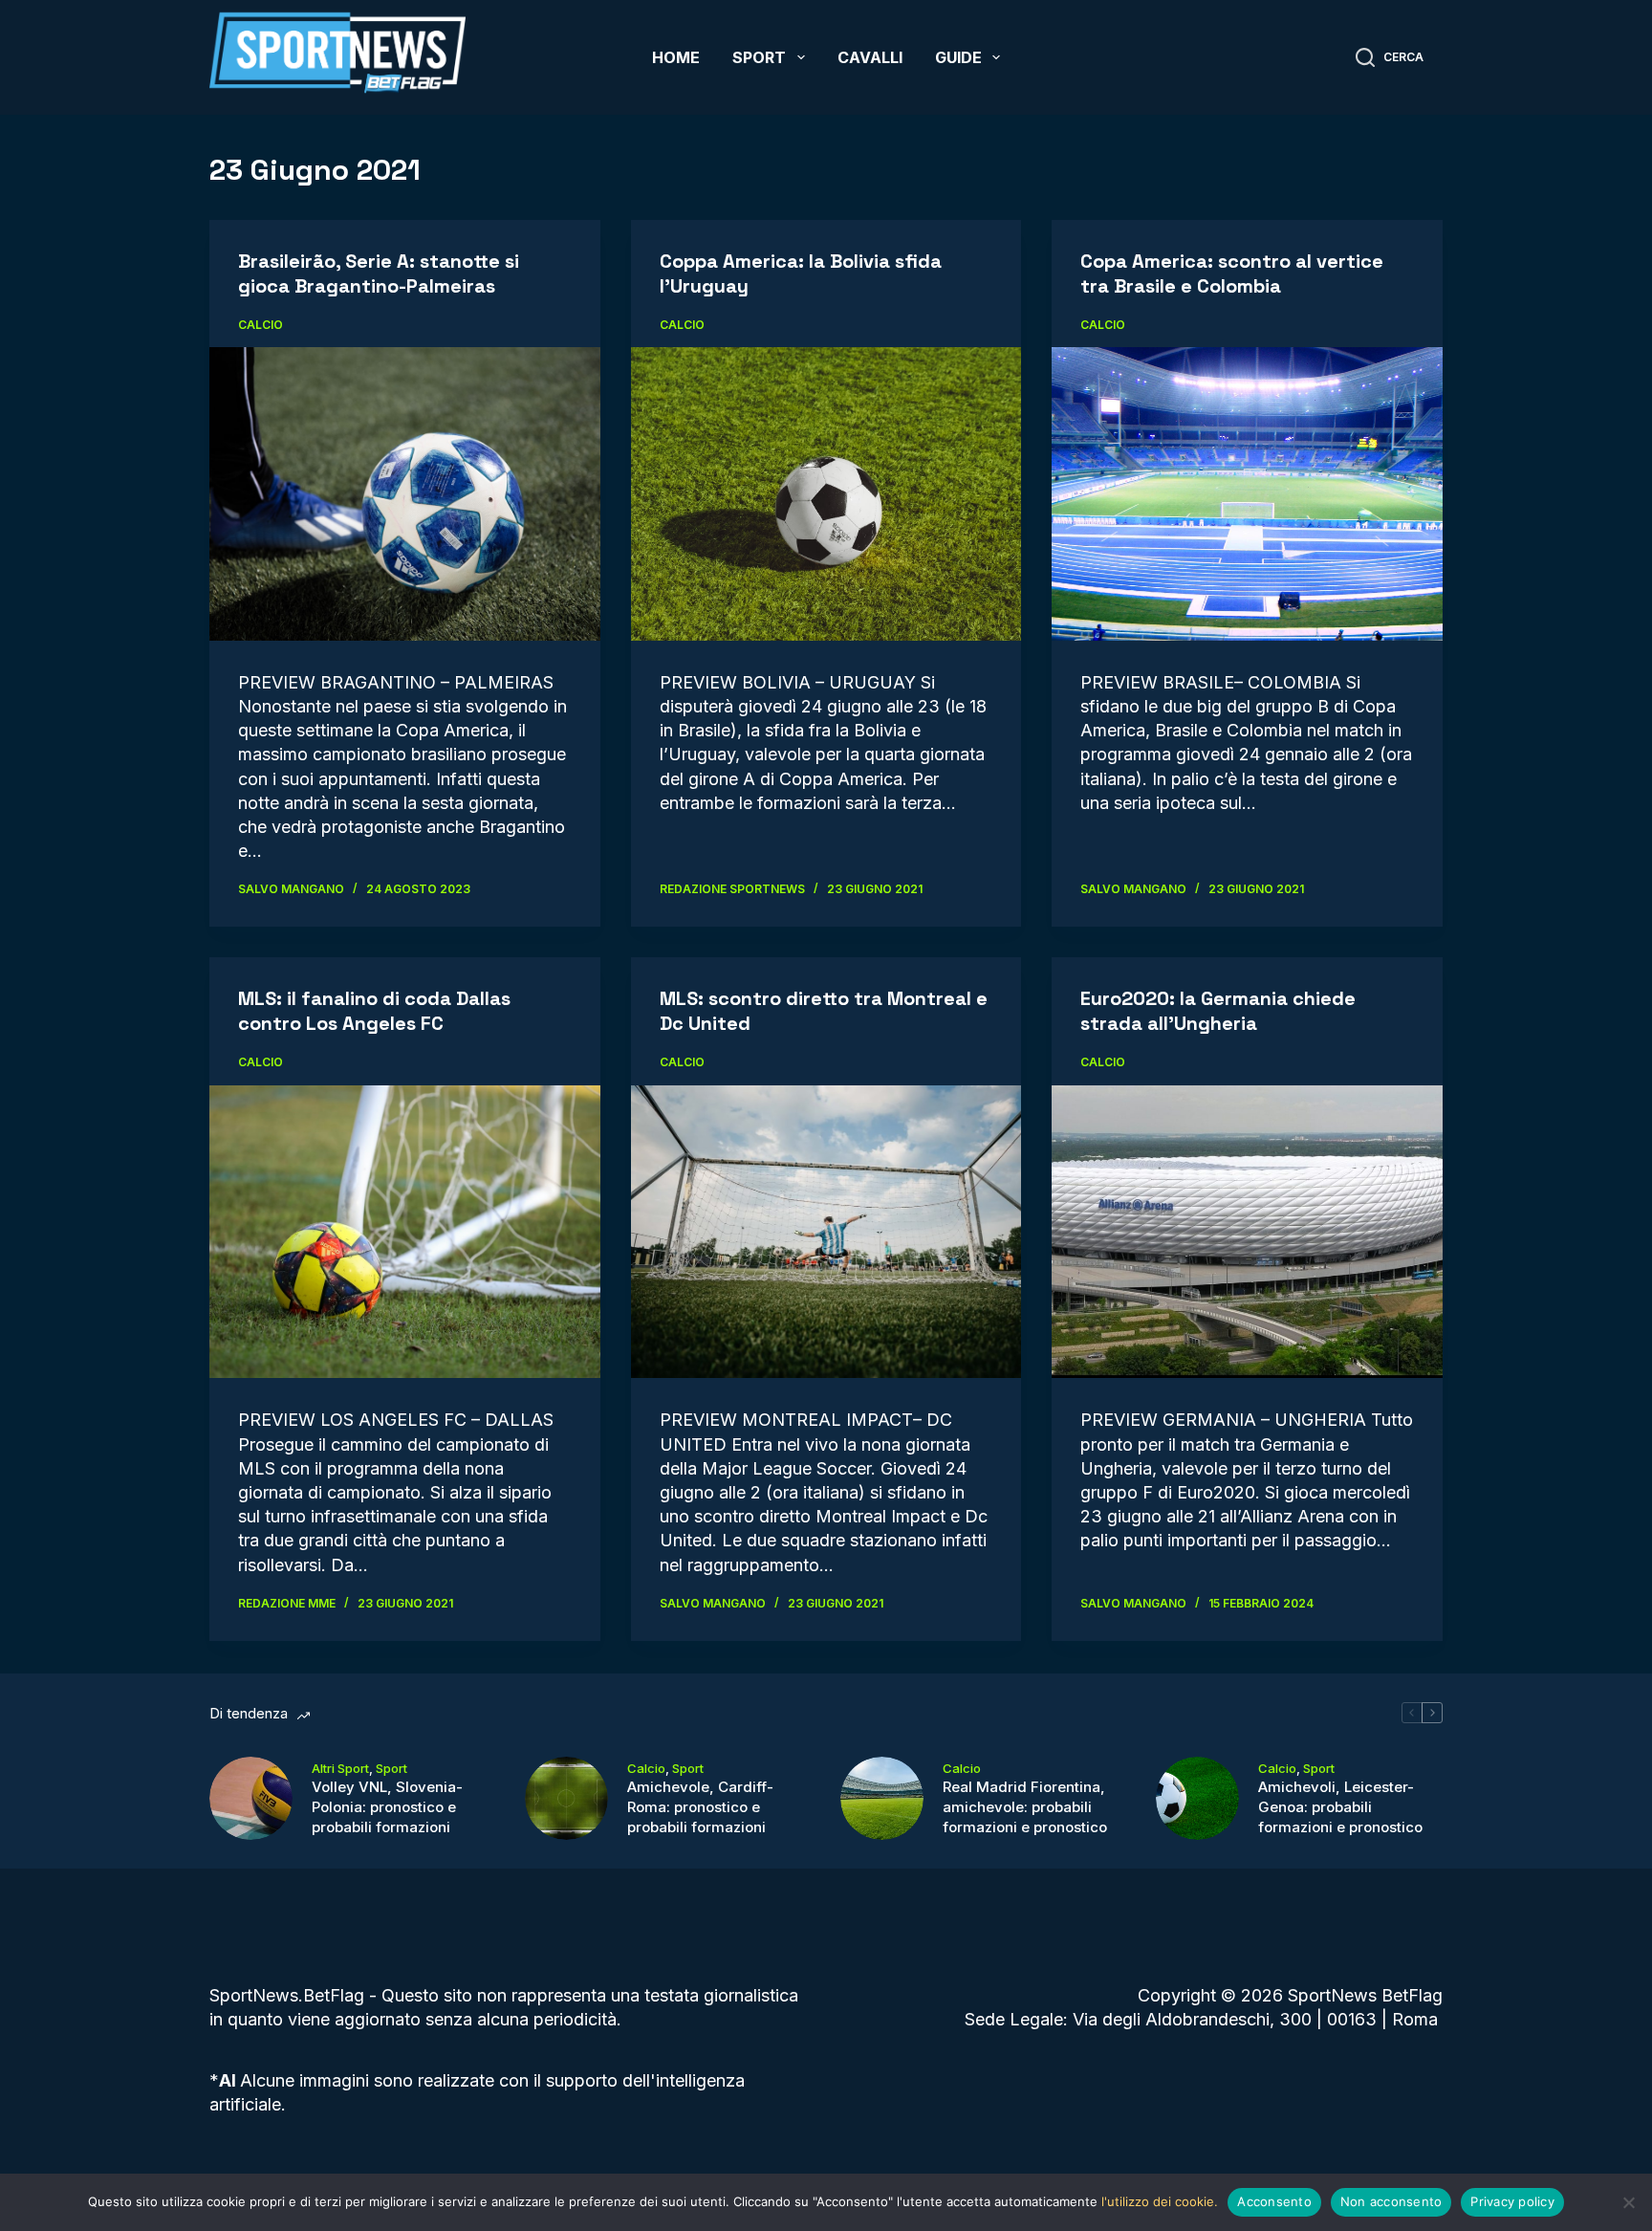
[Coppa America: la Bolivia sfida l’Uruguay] (826, 494)
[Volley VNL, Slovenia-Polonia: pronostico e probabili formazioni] (251, 1798)
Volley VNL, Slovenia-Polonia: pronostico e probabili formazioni (387, 1807)
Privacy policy (1512, 2201)
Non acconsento (1391, 2201)
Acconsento (1274, 2201)
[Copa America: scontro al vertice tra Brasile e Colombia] (1247, 493)
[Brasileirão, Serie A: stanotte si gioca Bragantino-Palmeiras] (405, 493)
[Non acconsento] (1628, 2202)
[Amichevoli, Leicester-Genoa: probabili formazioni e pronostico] (1197, 1798)
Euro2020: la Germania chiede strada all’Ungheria (1218, 1011)
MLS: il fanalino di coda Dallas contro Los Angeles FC (374, 1011)
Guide (958, 57)
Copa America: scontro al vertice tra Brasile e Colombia (1232, 273)
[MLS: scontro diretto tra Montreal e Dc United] (826, 1232)
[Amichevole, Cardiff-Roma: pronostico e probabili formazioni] (566, 1798)
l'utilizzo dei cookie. (1160, 2201)
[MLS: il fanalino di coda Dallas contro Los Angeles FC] (405, 1232)
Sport (759, 57)
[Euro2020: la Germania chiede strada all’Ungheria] (1247, 1232)
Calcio (261, 325)
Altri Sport (340, 1768)
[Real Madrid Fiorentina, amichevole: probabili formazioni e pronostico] (882, 1798)
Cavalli (870, 57)
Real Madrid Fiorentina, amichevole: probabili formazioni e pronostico (1025, 1807)
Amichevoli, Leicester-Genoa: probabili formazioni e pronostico (1340, 1807)
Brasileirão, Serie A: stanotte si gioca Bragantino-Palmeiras (379, 273)
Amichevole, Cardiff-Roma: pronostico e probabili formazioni (700, 1807)
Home (676, 57)
